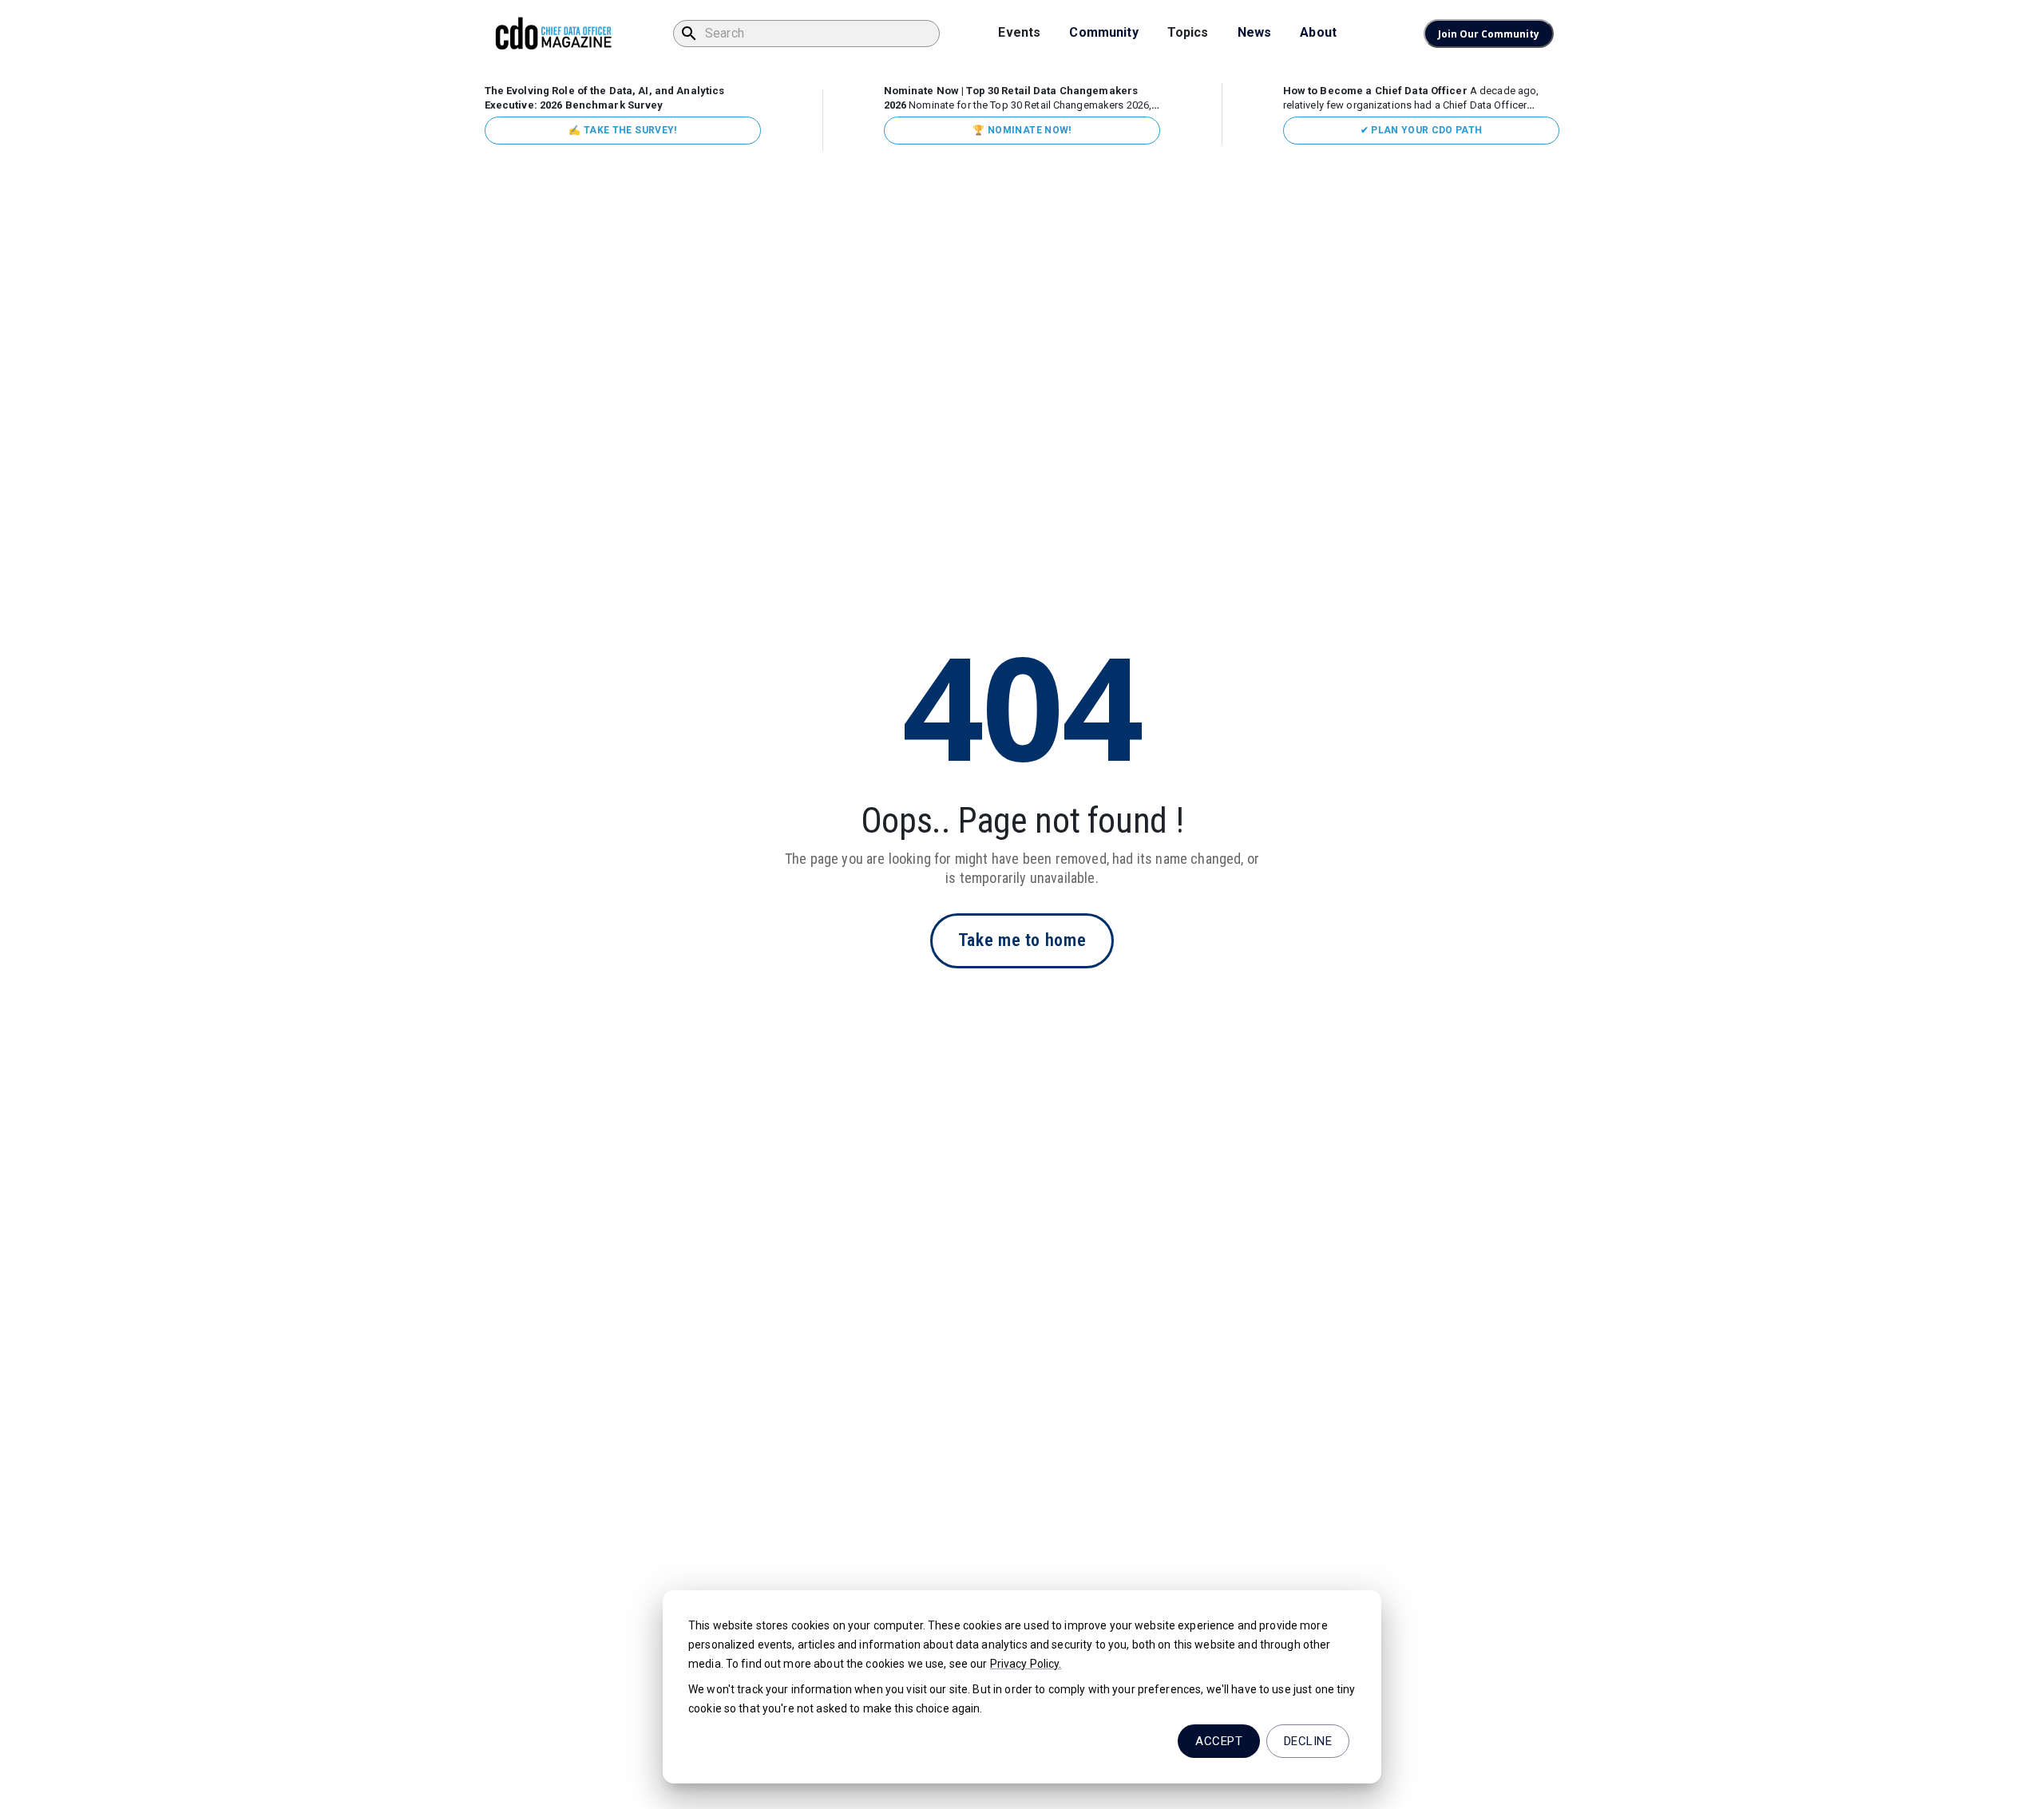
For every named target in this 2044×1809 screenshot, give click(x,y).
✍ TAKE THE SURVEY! (622, 130)
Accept (1219, 1741)
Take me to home (1022, 940)
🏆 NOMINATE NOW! (1022, 130)
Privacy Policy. (1026, 1664)
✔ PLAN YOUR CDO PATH (1422, 130)
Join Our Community (1489, 34)
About (1318, 32)
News (1255, 32)
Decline (1308, 1741)
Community (1103, 32)
